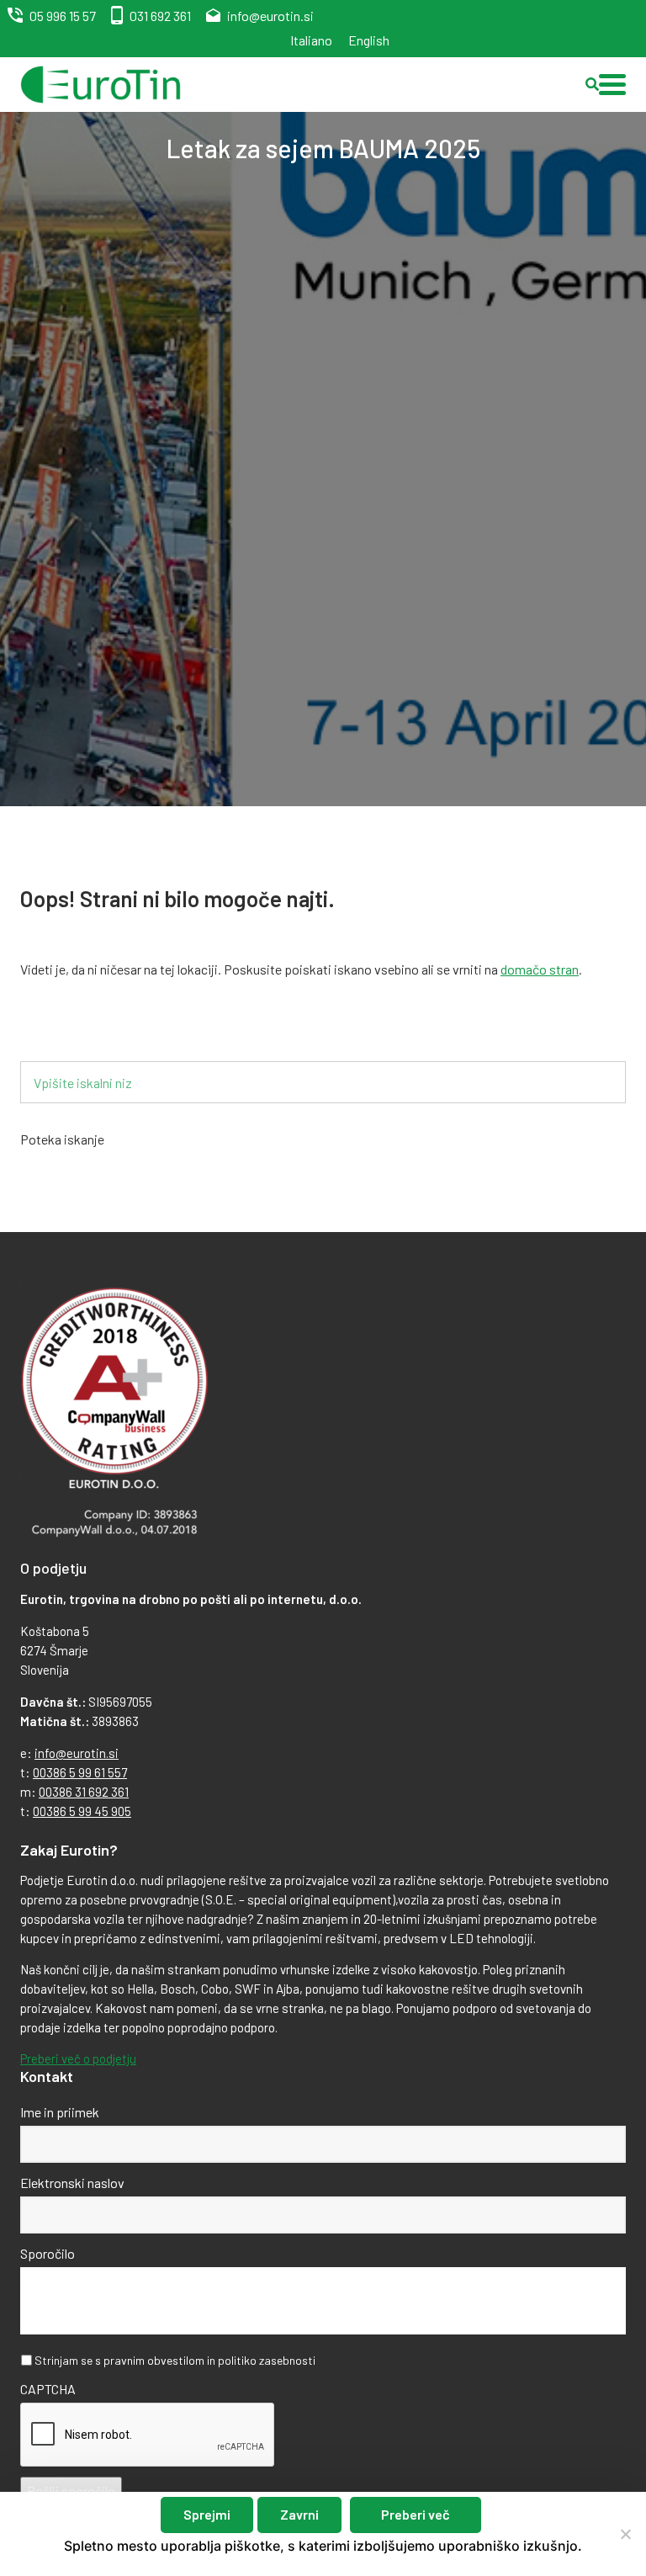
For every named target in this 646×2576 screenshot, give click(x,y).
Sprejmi (207, 2514)
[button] (612, 85)
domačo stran (540, 969)
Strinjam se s (175, 2360)
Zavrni (299, 2514)
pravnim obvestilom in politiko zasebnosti (209, 2360)
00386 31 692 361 (84, 1792)
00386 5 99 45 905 (82, 1811)
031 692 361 (160, 16)
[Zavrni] (625, 2534)
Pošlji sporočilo (71, 2491)
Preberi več (416, 2514)
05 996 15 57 (63, 16)
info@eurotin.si (270, 16)
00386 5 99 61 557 (80, 1772)
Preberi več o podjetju (78, 2058)
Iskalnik (69, 1034)
